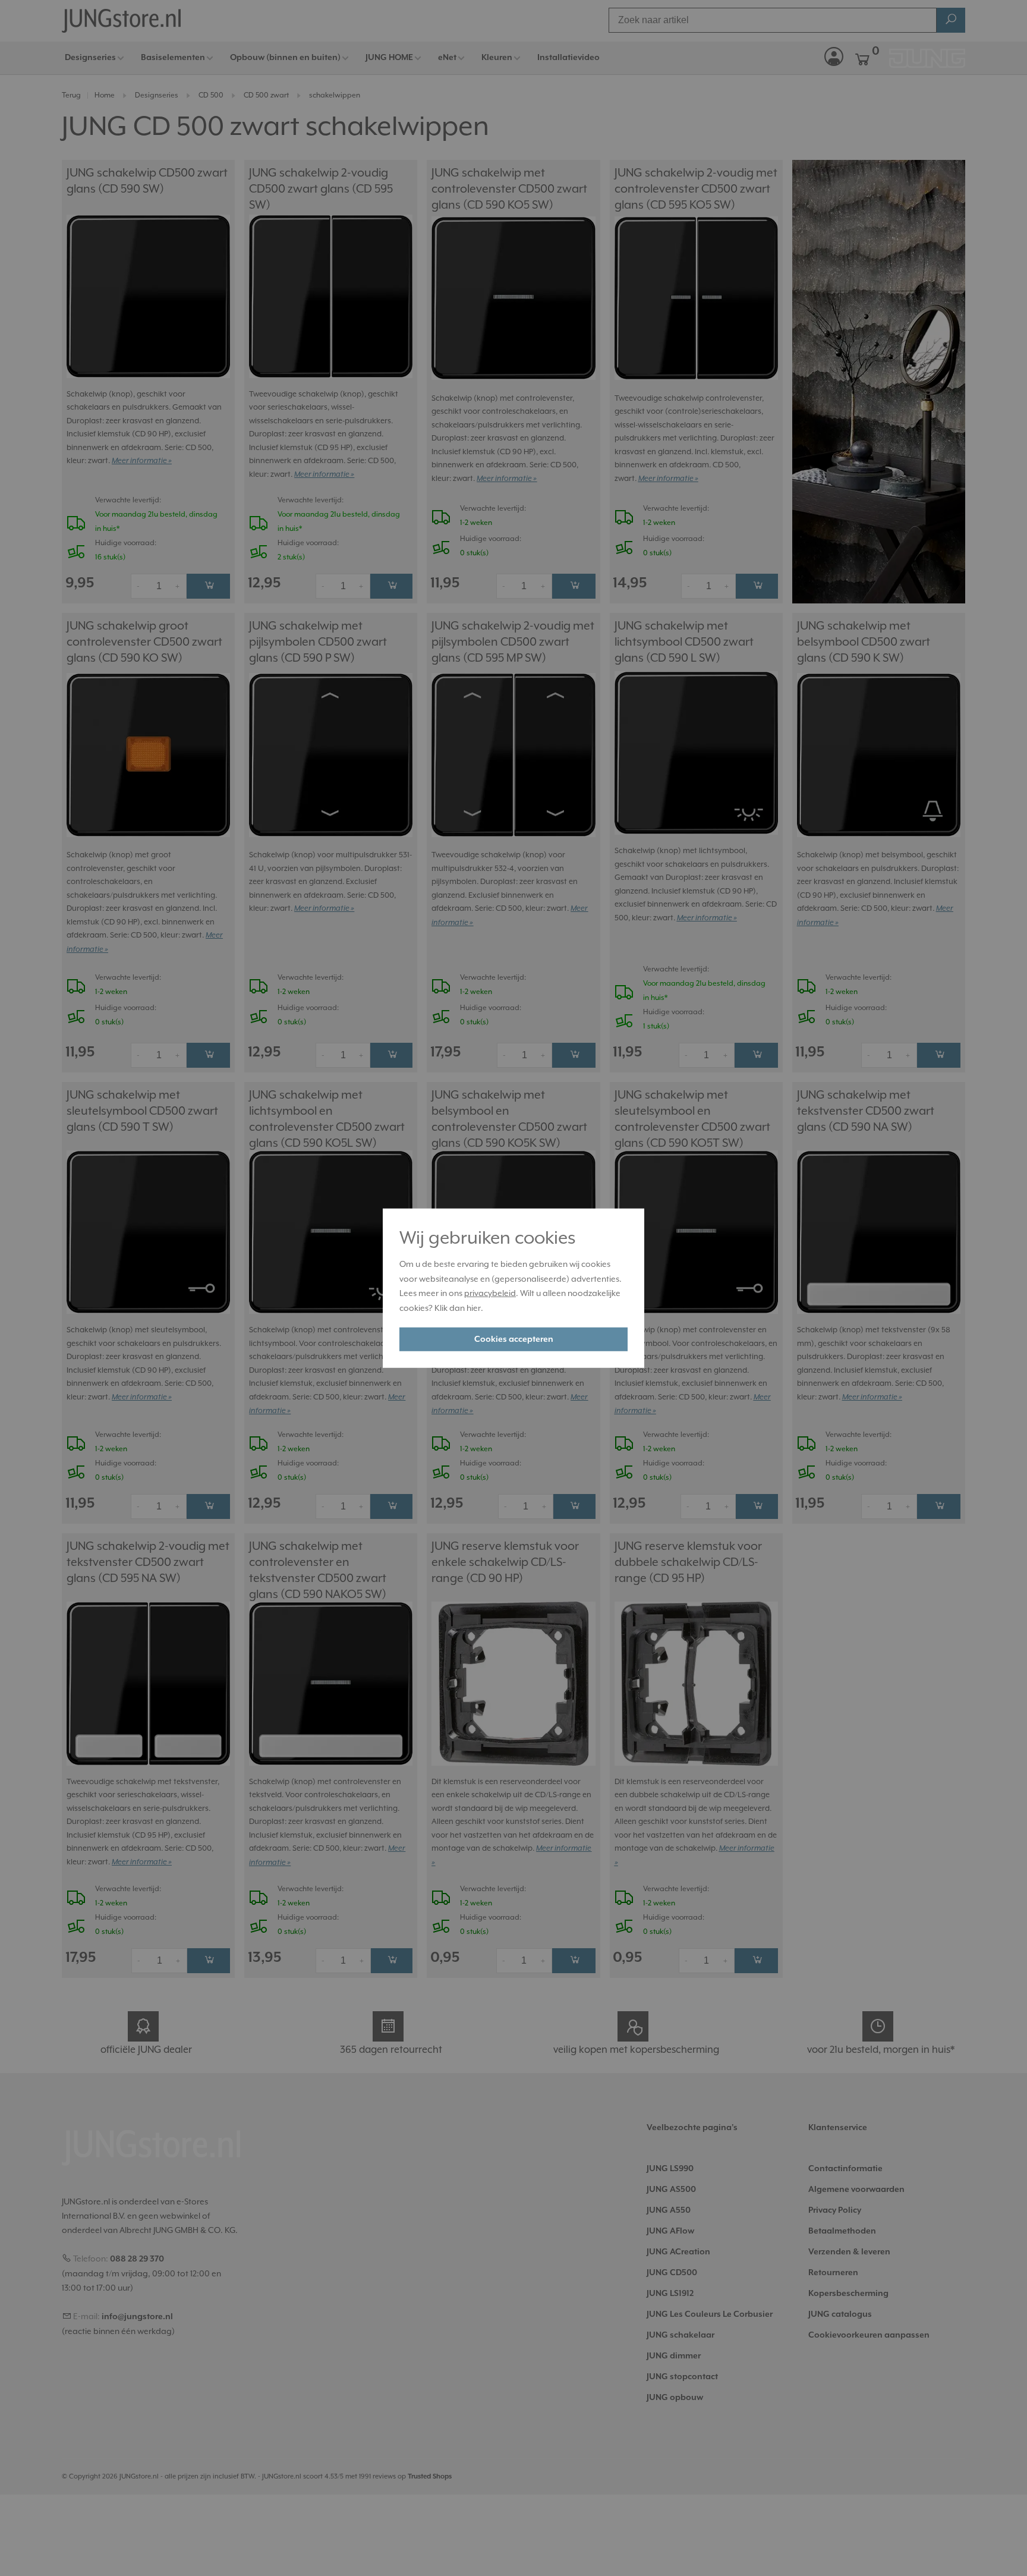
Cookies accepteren (514, 1339)
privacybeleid (490, 1293)
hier (474, 1308)
